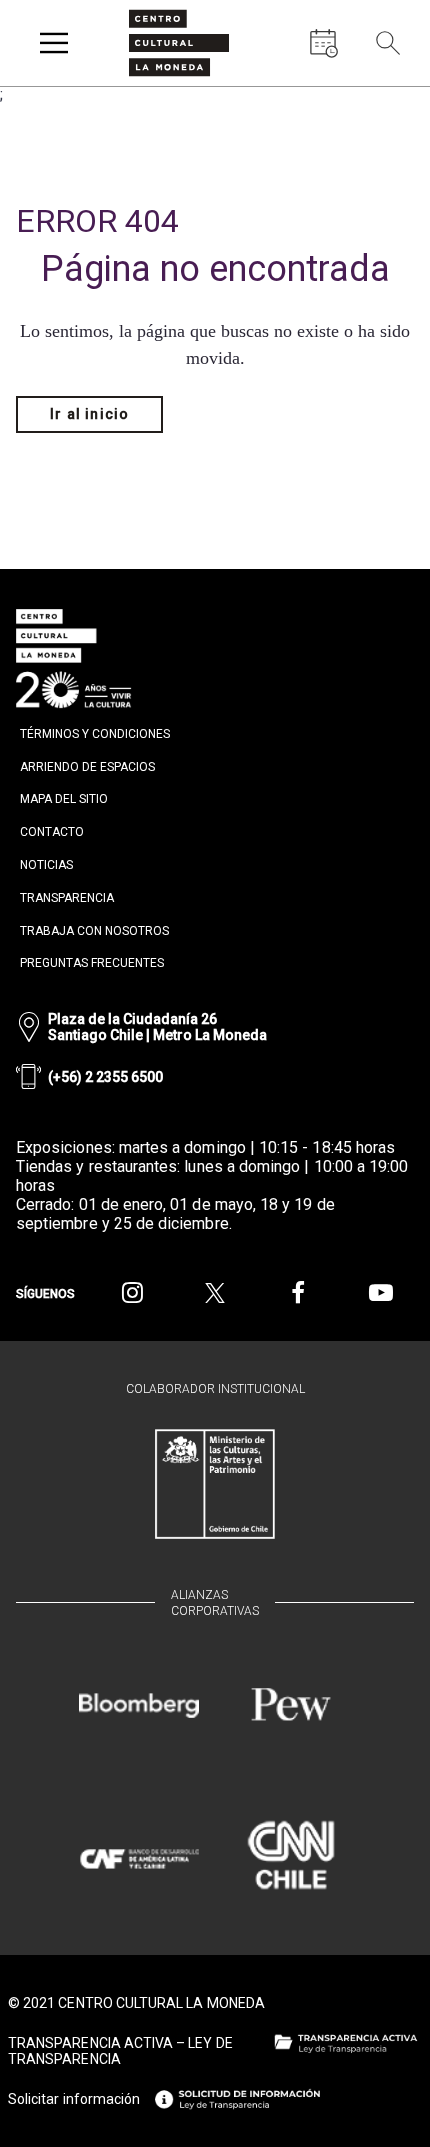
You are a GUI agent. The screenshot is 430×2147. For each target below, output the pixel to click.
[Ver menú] (54, 43)
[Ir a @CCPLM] (132, 1293)
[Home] (179, 43)
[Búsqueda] (388, 43)
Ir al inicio (89, 414)
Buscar (390, 89)
